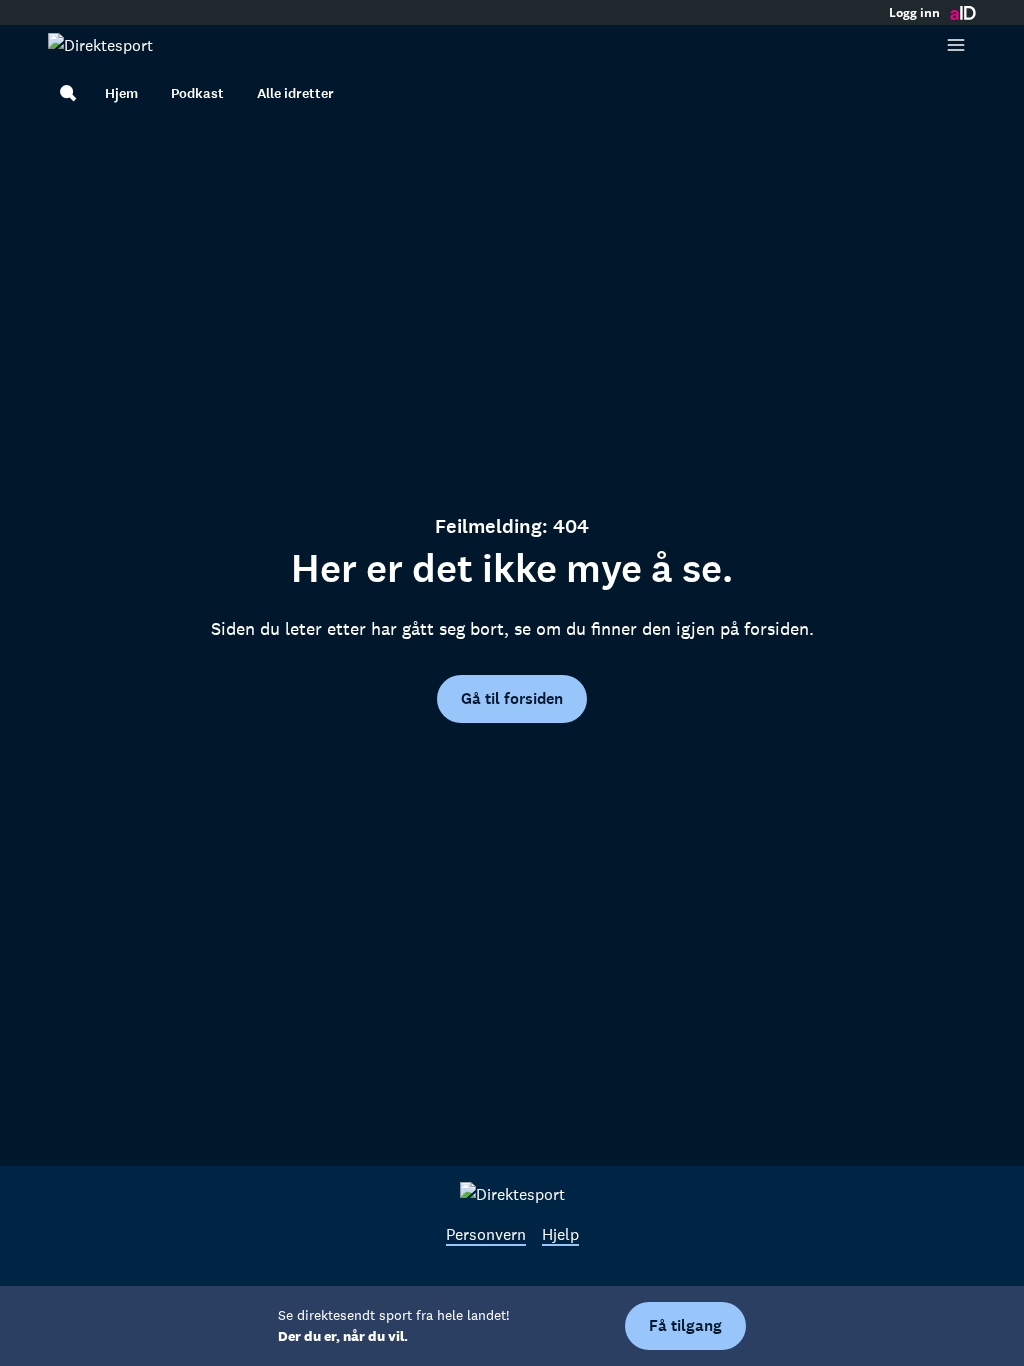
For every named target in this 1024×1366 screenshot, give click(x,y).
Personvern (486, 1234)
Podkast (197, 93)
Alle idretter (295, 93)
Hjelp (560, 1234)
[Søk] (68, 93)
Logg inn (914, 13)
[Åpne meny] (956, 45)
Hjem (121, 93)
